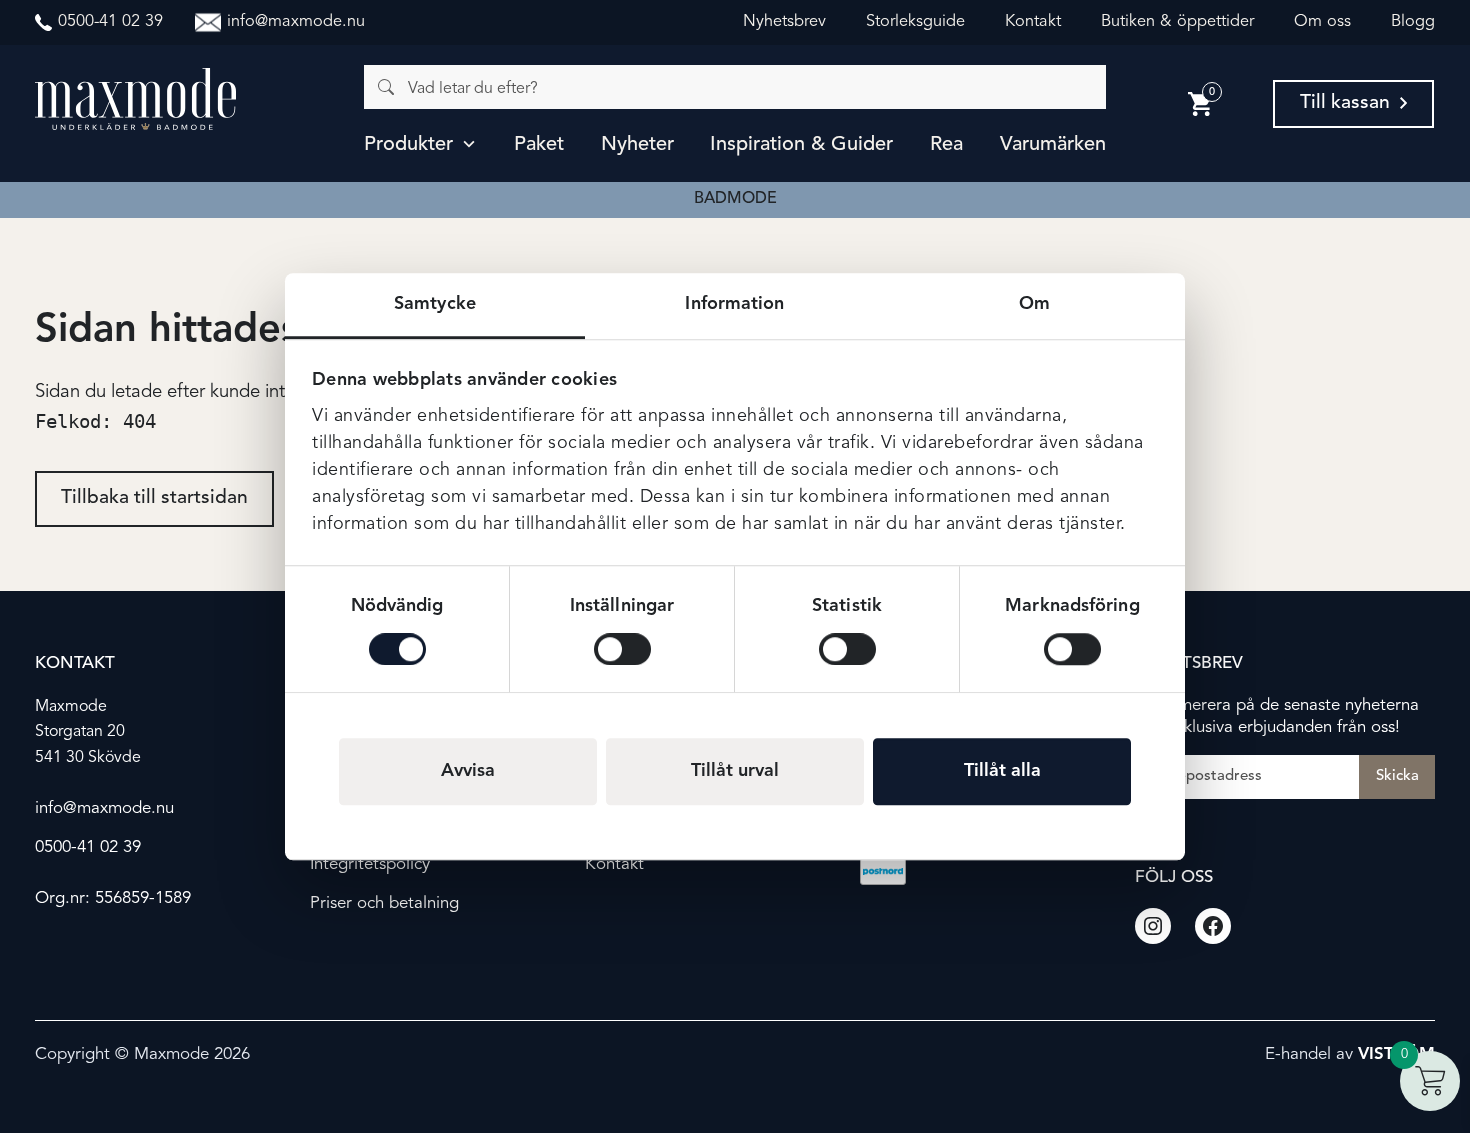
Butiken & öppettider (1177, 22)
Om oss (1322, 22)
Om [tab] (1034, 304)
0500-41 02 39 (88, 847)
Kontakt (1033, 22)
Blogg (1413, 22)
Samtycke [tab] (435, 304)
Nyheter (637, 145)
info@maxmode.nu (104, 808)
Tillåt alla (1002, 771)
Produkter (408, 145)
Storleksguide (915, 22)
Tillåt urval (735, 771)
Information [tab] (734, 304)
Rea (946, 145)
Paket (539, 145)
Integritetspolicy (370, 864)
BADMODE (735, 199)
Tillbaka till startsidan (154, 498)
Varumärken (1053, 145)
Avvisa (468, 771)
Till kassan (1345, 103)
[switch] (622, 649)
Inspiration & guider (801, 145)
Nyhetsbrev (784, 22)
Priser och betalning (384, 903)
